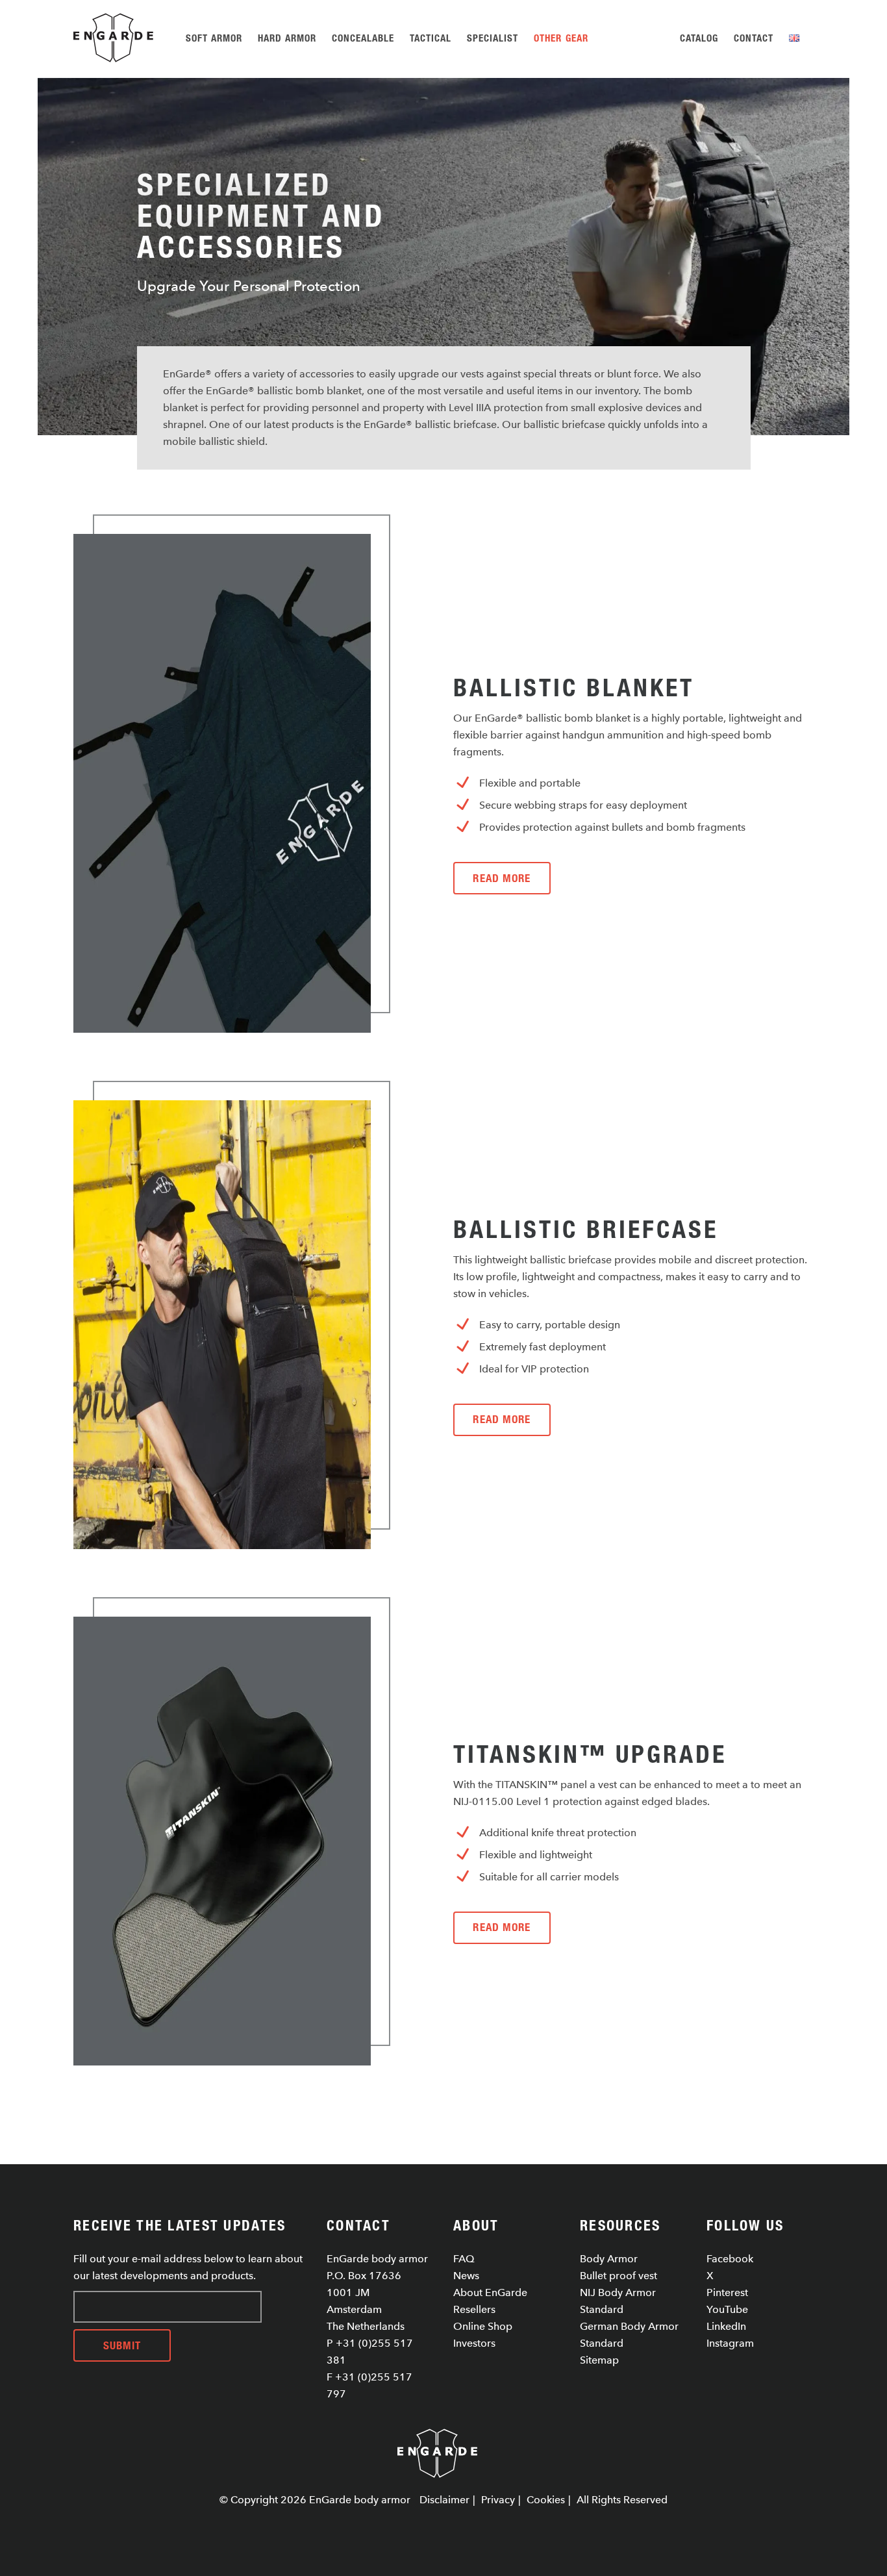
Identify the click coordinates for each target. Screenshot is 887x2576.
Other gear (561, 38)
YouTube (727, 2309)
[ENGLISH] (796, 38)
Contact (754, 38)
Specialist (493, 38)
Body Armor (609, 2259)
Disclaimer (444, 2500)
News (466, 2276)
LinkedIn (726, 2326)
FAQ (464, 2259)
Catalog (699, 38)
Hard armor (287, 38)
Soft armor (214, 38)
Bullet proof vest (618, 2276)
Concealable (363, 38)
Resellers (474, 2309)
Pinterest (727, 2292)
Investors (474, 2343)
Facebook (730, 2259)
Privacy (498, 2500)
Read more (502, 878)
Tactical (431, 38)
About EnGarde (490, 2292)
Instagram (730, 2343)
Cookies (546, 2500)
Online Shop (483, 2326)
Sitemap (599, 2360)
